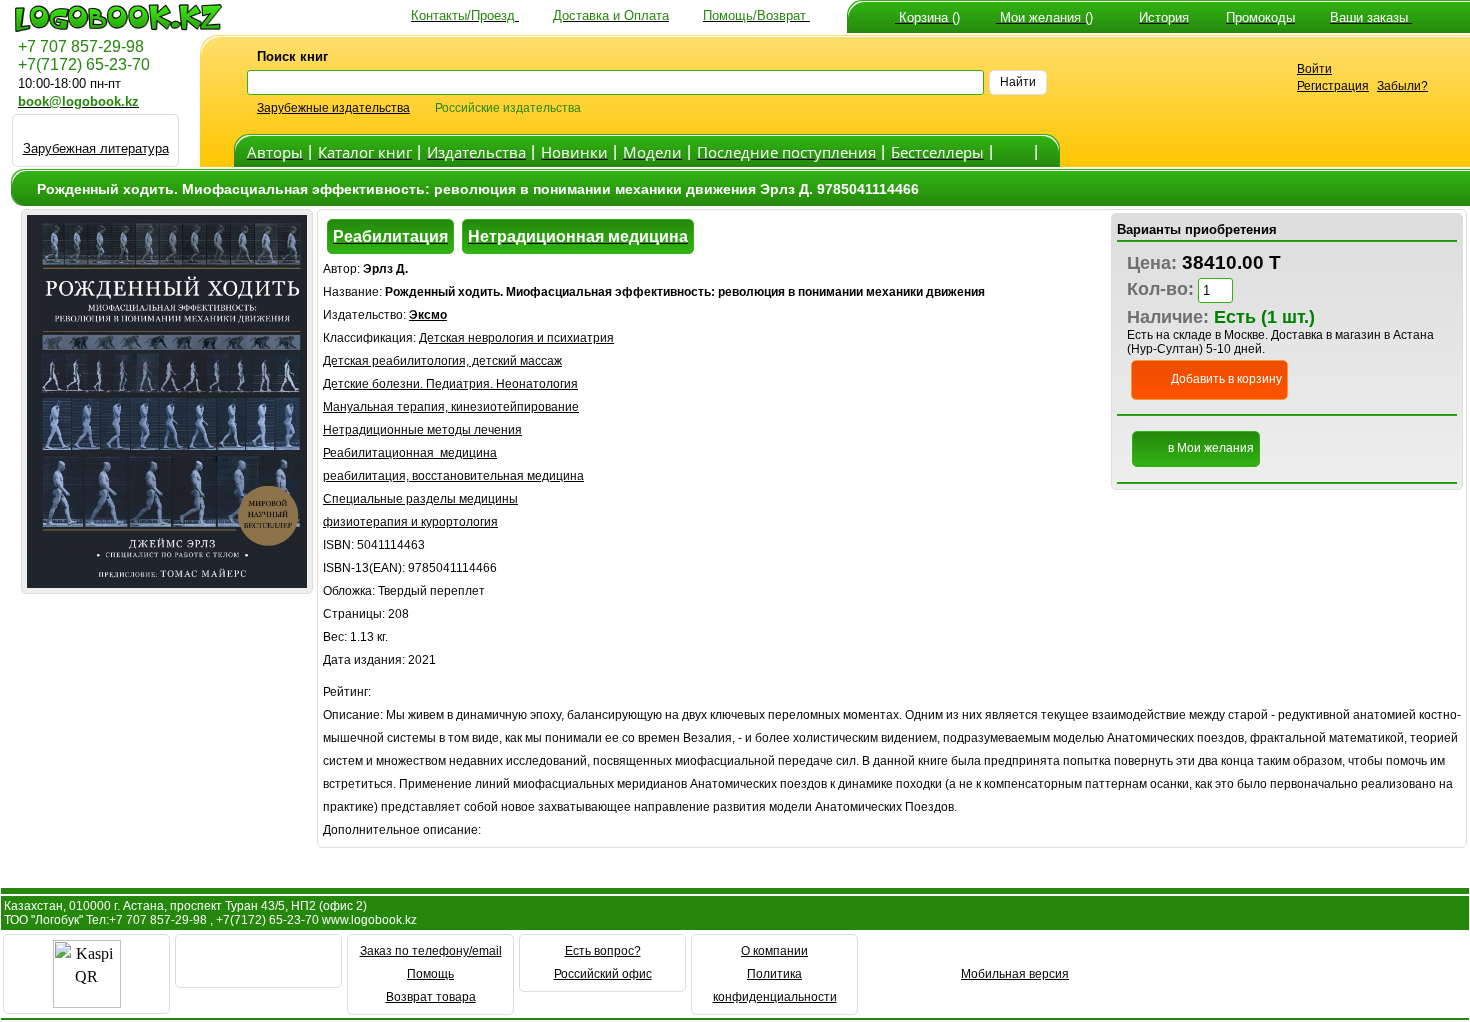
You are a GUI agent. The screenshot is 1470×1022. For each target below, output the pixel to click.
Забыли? (1402, 86)
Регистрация (1333, 86)
